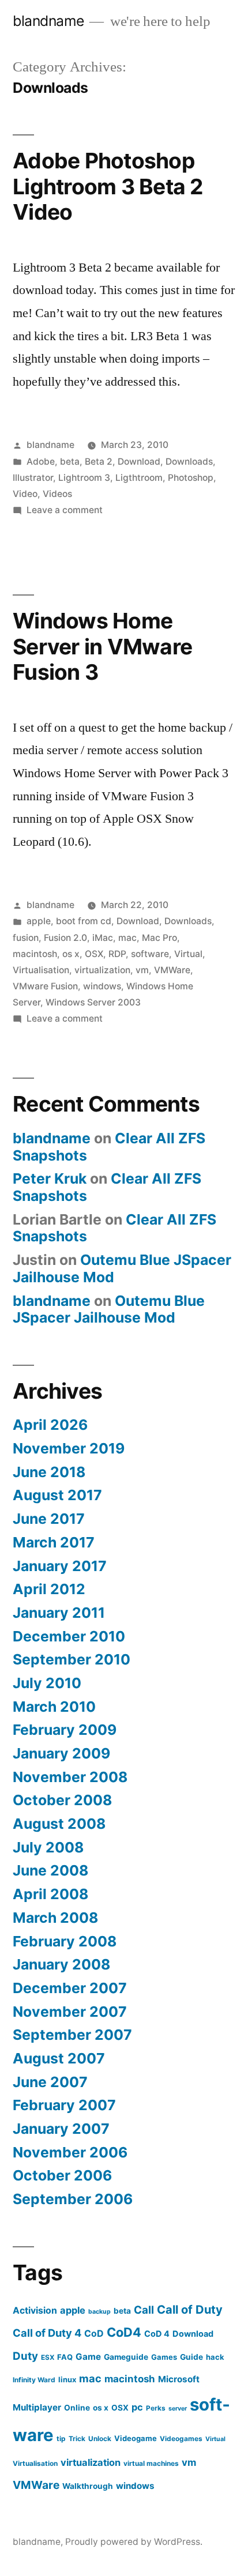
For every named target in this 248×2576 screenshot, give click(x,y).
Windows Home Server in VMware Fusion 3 (102, 646)
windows (102, 986)
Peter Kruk (50, 1178)
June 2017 (49, 1519)
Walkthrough (88, 2486)
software (150, 954)
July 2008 (48, 1847)
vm (142, 970)
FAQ (65, 2357)
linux (67, 2379)
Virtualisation (41, 970)
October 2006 (62, 2175)
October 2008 (62, 1800)
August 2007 (59, 2058)
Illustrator (33, 478)
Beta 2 (99, 462)
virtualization (102, 970)
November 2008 (70, 1777)
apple (39, 921)
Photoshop (191, 478)
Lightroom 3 (84, 478)
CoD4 (124, 2332)
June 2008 (50, 1870)
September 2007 (72, 2035)
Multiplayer (37, 2407)
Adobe (41, 462)
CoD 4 (157, 2334)
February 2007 (64, 2105)
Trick (77, 2438)
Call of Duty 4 (47, 2333)
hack (215, 2357)
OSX (94, 954)
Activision (35, 2311)
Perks (156, 2408)
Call (144, 2310)
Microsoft (179, 2379)
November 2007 (70, 2012)
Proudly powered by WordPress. (134, 2542)
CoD (94, 2334)
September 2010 (72, 1659)
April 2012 (49, 1589)
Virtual (188, 954)
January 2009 (61, 1753)
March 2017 (54, 1542)
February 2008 (65, 1941)
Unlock (100, 2438)
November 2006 (70, 2152)
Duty (25, 2356)
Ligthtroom (139, 478)
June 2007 (50, 2082)
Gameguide (126, 2357)
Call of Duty (190, 2310)
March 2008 (55, 1918)
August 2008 (59, 1824)
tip (61, 2438)
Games (164, 2357)
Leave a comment (65, 510)
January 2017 (60, 1566)
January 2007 (61, 2129)
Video (25, 494)
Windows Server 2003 (93, 1002)
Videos (57, 494)
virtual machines (151, 2463)
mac (127, 938)
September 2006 (73, 2199)
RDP (117, 954)
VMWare (172, 970)
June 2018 (49, 1472)
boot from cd (84, 921)
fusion (26, 938)
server (178, 2409)
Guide (191, 2357)
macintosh (35, 954)
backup (99, 2312)
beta (70, 462)
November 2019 (69, 1448)
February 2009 (65, 1730)
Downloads (189, 462)
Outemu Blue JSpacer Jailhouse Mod (122, 1268)
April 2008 (50, 1894)
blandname (48, 21)
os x (71, 954)
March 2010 (54, 1707)
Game (88, 2357)
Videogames (181, 2438)
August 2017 (57, 1495)
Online (77, 2408)
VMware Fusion (45, 986)
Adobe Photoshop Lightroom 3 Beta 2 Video (108, 186)
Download (139, 462)
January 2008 (61, 1964)
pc (137, 2407)
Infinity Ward (34, 2380)
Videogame (136, 2438)
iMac (103, 938)
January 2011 (59, 1613)
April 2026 (50, 1425)
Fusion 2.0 (65, 938)
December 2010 (69, 1636)
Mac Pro (159, 938)
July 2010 (47, 1683)
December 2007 (70, 1988)
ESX (48, 2357)
